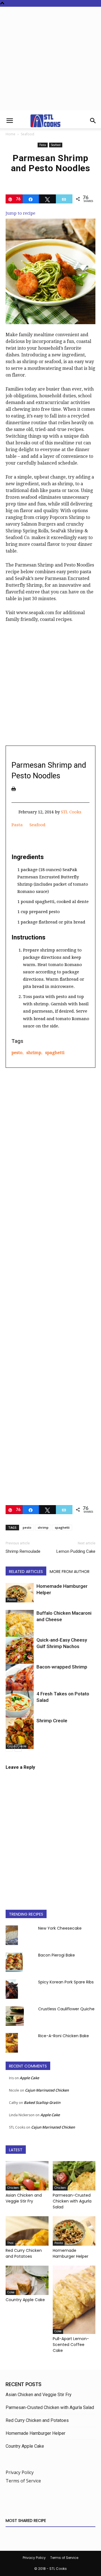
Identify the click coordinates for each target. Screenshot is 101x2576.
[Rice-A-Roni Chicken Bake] (12, 2043)
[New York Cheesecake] (12, 1935)
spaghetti (55, 1053)
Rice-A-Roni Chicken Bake (64, 2036)
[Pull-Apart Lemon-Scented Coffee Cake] (74, 2300)
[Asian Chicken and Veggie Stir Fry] (27, 2176)
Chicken (13, 2188)
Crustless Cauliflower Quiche (66, 2009)
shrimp (34, 1053)
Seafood (27, 134)
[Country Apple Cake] (27, 2280)
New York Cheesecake (60, 1928)
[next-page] (18, 1748)
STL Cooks (71, 812)
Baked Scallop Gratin (42, 2102)
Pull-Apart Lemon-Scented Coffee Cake (71, 2345)
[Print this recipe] (14, 789)
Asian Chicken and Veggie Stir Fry (24, 2198)
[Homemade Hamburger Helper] (20, 1593)
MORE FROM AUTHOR (70, 1572)
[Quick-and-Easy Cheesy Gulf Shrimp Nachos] (20, 1654)
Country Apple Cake (25, 2300)
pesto (17, 1053)
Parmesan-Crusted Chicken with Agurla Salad (72, 2201)
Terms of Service (23, 2481)
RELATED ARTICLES (26, 1572)
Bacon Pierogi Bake (57, 1955)
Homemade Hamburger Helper (71, 2253)
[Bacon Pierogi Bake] (14, 1962)
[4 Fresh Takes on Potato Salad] (20, 1707)
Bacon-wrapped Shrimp (62, 1667)
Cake (11, 2292)
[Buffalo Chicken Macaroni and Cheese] (20, 1628)
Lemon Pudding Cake (76, 1551)
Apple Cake (29, 2078)
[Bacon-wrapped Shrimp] (20, 1680)
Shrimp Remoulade (23, 1551)
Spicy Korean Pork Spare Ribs (66, 1982)
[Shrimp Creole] (20, 1733)
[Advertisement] (50, 60)
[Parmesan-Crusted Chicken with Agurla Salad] (74, 2176)
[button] (10, 121)
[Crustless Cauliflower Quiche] (15, 2016)
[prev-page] (9, 1748)
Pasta (43, 145)
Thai (10, 2243)
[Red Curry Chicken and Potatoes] (27, 2231)
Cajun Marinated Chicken (47, 2090)
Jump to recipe (20, 213)
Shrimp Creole (52, 1721)
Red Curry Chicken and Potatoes (24, 2253)
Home (11, 134)
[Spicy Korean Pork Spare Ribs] (12, 1989)
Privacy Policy (20, 2472)
